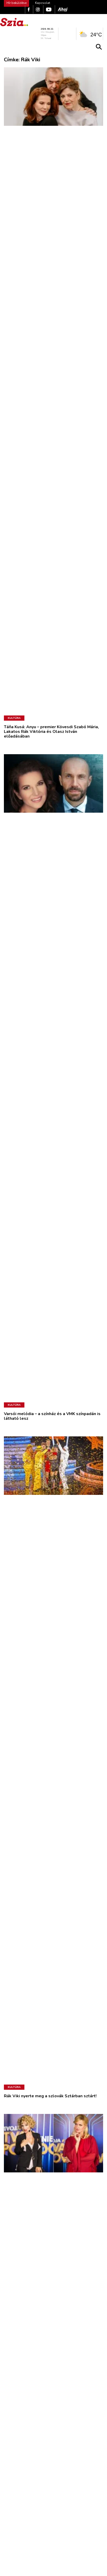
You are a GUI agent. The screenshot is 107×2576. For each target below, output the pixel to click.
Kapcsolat (43, 3)
